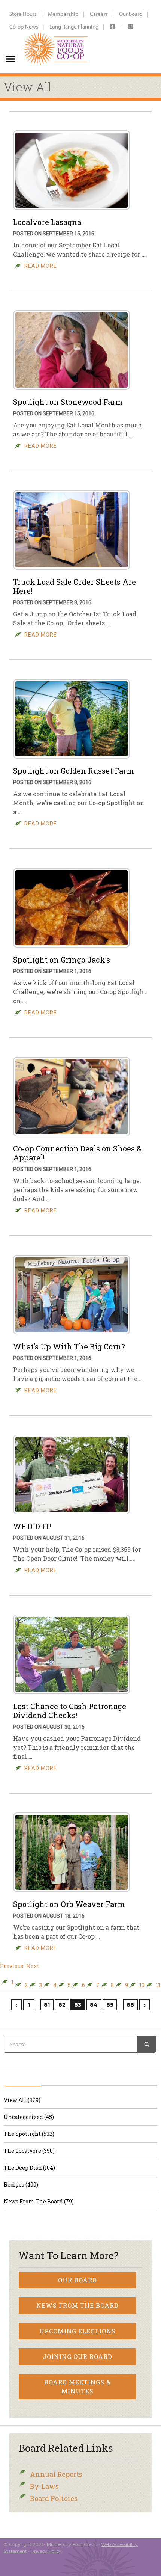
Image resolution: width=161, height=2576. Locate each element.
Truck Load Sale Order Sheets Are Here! (75, 586)
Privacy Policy (46, 2551)
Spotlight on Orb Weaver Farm (69, 1904)
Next (33, 1966)
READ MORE (41, 266)
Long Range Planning (74, 26)
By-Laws (44, 2486)
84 (94, 2005)
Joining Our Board (78, 2356)
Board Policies (54, 2498)
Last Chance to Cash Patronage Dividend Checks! (70, 1711)
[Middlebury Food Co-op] (56, 36)
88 (130, 2005)
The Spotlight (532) (29, 2134)
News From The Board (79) (39, 2201)
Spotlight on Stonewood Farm (68, 402)
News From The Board (78, 2305)
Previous (12, 1966)
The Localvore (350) (29, 2151)
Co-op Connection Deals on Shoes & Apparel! (77, 1153)
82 (62, 2005)
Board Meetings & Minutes (78, 2387)
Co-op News (24, 26)
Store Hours (23, 14)
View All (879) (22, 2100)
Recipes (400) (21, 2184)
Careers (99, 14)
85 (110, 2005)
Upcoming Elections (78, 2331)
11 (158, 1985)
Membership (63, 14)
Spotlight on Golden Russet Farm (74, 771)
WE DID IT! (32, 1526)
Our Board (131, 14)
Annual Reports (56, 2474)
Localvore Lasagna (47, 222)
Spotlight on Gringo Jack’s (62, 960)
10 (142, 1985)
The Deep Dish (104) (29, 2168)
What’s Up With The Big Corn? (69, 1346)
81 (47, 2005)
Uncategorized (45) (29, 2117)
